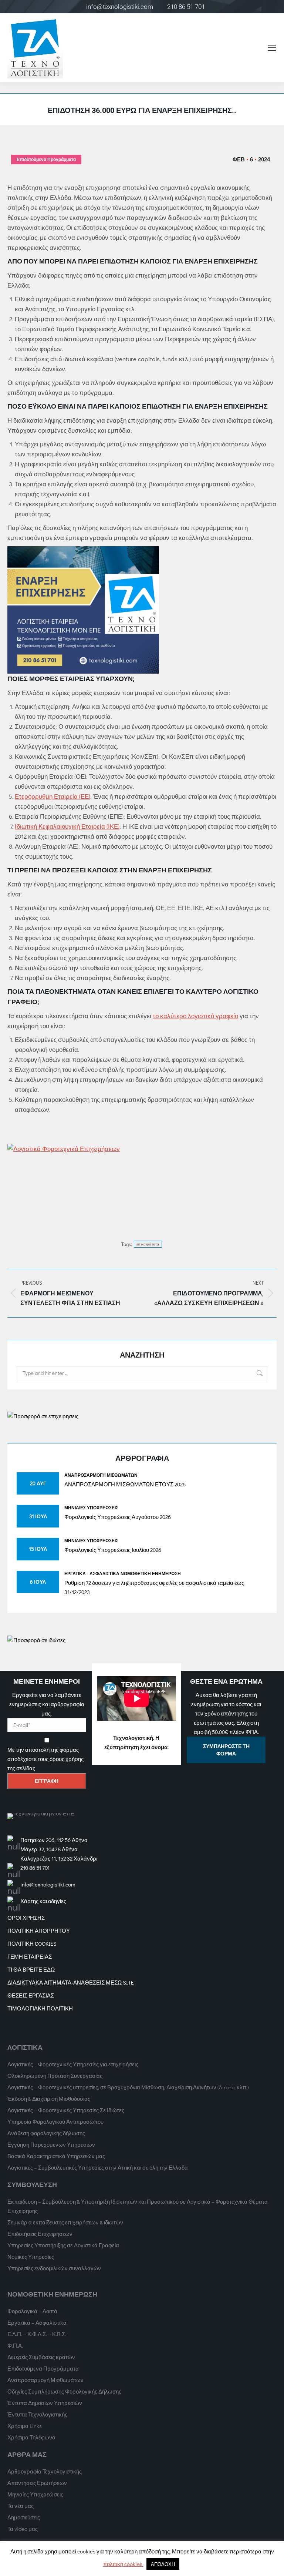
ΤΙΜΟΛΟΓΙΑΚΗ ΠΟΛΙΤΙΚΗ (40, 2008)
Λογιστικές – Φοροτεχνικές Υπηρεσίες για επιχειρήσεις (73, 2064)
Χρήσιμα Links (25, 2426)
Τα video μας (23, 2529)
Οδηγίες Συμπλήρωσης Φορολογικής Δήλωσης (64, 2391)
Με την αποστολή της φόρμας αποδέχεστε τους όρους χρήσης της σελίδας (45, 1759)
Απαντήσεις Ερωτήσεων (37, 2483)
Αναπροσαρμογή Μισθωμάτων (101, 1475)
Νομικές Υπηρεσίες (31, 2257)
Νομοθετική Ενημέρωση (151, 1573)
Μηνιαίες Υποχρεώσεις (91, 1507)
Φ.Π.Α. (15, 2345)
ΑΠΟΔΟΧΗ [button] (163, 2564)
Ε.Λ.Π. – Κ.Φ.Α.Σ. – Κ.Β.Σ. (37, 2334)
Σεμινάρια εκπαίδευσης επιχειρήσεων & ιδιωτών (65, 2222)
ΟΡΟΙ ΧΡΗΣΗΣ (26, 1918)
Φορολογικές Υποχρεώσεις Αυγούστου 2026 (118, 1517)
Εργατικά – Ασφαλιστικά (37, 2322)
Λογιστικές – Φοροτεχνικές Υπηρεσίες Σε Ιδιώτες (66, 2110)
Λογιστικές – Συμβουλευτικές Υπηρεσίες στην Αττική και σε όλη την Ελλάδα (98, 2167)
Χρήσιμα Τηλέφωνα (31, 2437)
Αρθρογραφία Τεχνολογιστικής (45, 2471)
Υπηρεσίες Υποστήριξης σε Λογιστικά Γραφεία (63, 2245)
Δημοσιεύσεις (24, 2517)
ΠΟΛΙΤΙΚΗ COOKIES (32, 1943)
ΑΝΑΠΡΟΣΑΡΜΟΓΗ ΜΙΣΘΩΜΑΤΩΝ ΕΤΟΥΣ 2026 (125, 1484)
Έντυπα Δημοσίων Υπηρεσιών (45, 2403)
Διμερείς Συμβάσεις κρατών (41, 2357)
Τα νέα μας (21, 2506)
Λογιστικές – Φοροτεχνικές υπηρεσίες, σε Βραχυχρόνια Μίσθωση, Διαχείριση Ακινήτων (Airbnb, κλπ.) (128, 2087)
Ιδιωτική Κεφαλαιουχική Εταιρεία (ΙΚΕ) (67, 826)
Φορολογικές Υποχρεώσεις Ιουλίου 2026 (113, 1550)
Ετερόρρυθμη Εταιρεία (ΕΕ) (53, 796)
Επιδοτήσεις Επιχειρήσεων (40, 2234)
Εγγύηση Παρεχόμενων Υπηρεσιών (51, 2144)
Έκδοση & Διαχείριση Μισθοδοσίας (49, 2099)
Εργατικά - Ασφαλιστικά (92, 1573)
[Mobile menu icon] (272, 48)
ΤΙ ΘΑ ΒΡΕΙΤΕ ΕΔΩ (31, 1969)
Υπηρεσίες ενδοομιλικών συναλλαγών (54, 2268)
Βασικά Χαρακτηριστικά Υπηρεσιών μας (56, 2156)
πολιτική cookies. (123, 2564)
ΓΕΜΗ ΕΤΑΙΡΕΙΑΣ (30, 1956)
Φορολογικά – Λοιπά (32, 2311)
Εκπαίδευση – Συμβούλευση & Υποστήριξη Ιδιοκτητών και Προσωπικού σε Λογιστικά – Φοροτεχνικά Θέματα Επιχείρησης (138, 2206)
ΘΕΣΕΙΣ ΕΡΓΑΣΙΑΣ (31, 1995)
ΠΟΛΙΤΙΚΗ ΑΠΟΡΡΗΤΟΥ (39, 1931)
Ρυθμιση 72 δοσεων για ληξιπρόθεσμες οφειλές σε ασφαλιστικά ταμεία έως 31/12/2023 (154, 1587)
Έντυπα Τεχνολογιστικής (37, 2414)
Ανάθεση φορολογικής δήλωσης (46, 2133)
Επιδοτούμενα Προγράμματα (46, 160)
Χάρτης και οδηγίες (43, 1901)
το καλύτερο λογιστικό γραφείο (195, 1016)
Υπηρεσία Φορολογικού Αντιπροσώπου (55, 2121)
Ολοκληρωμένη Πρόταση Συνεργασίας (55, 2076)
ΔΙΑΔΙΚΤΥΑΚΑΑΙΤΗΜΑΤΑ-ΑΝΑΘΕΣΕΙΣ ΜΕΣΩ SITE (71, 1982)
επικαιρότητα (148, 1244)
